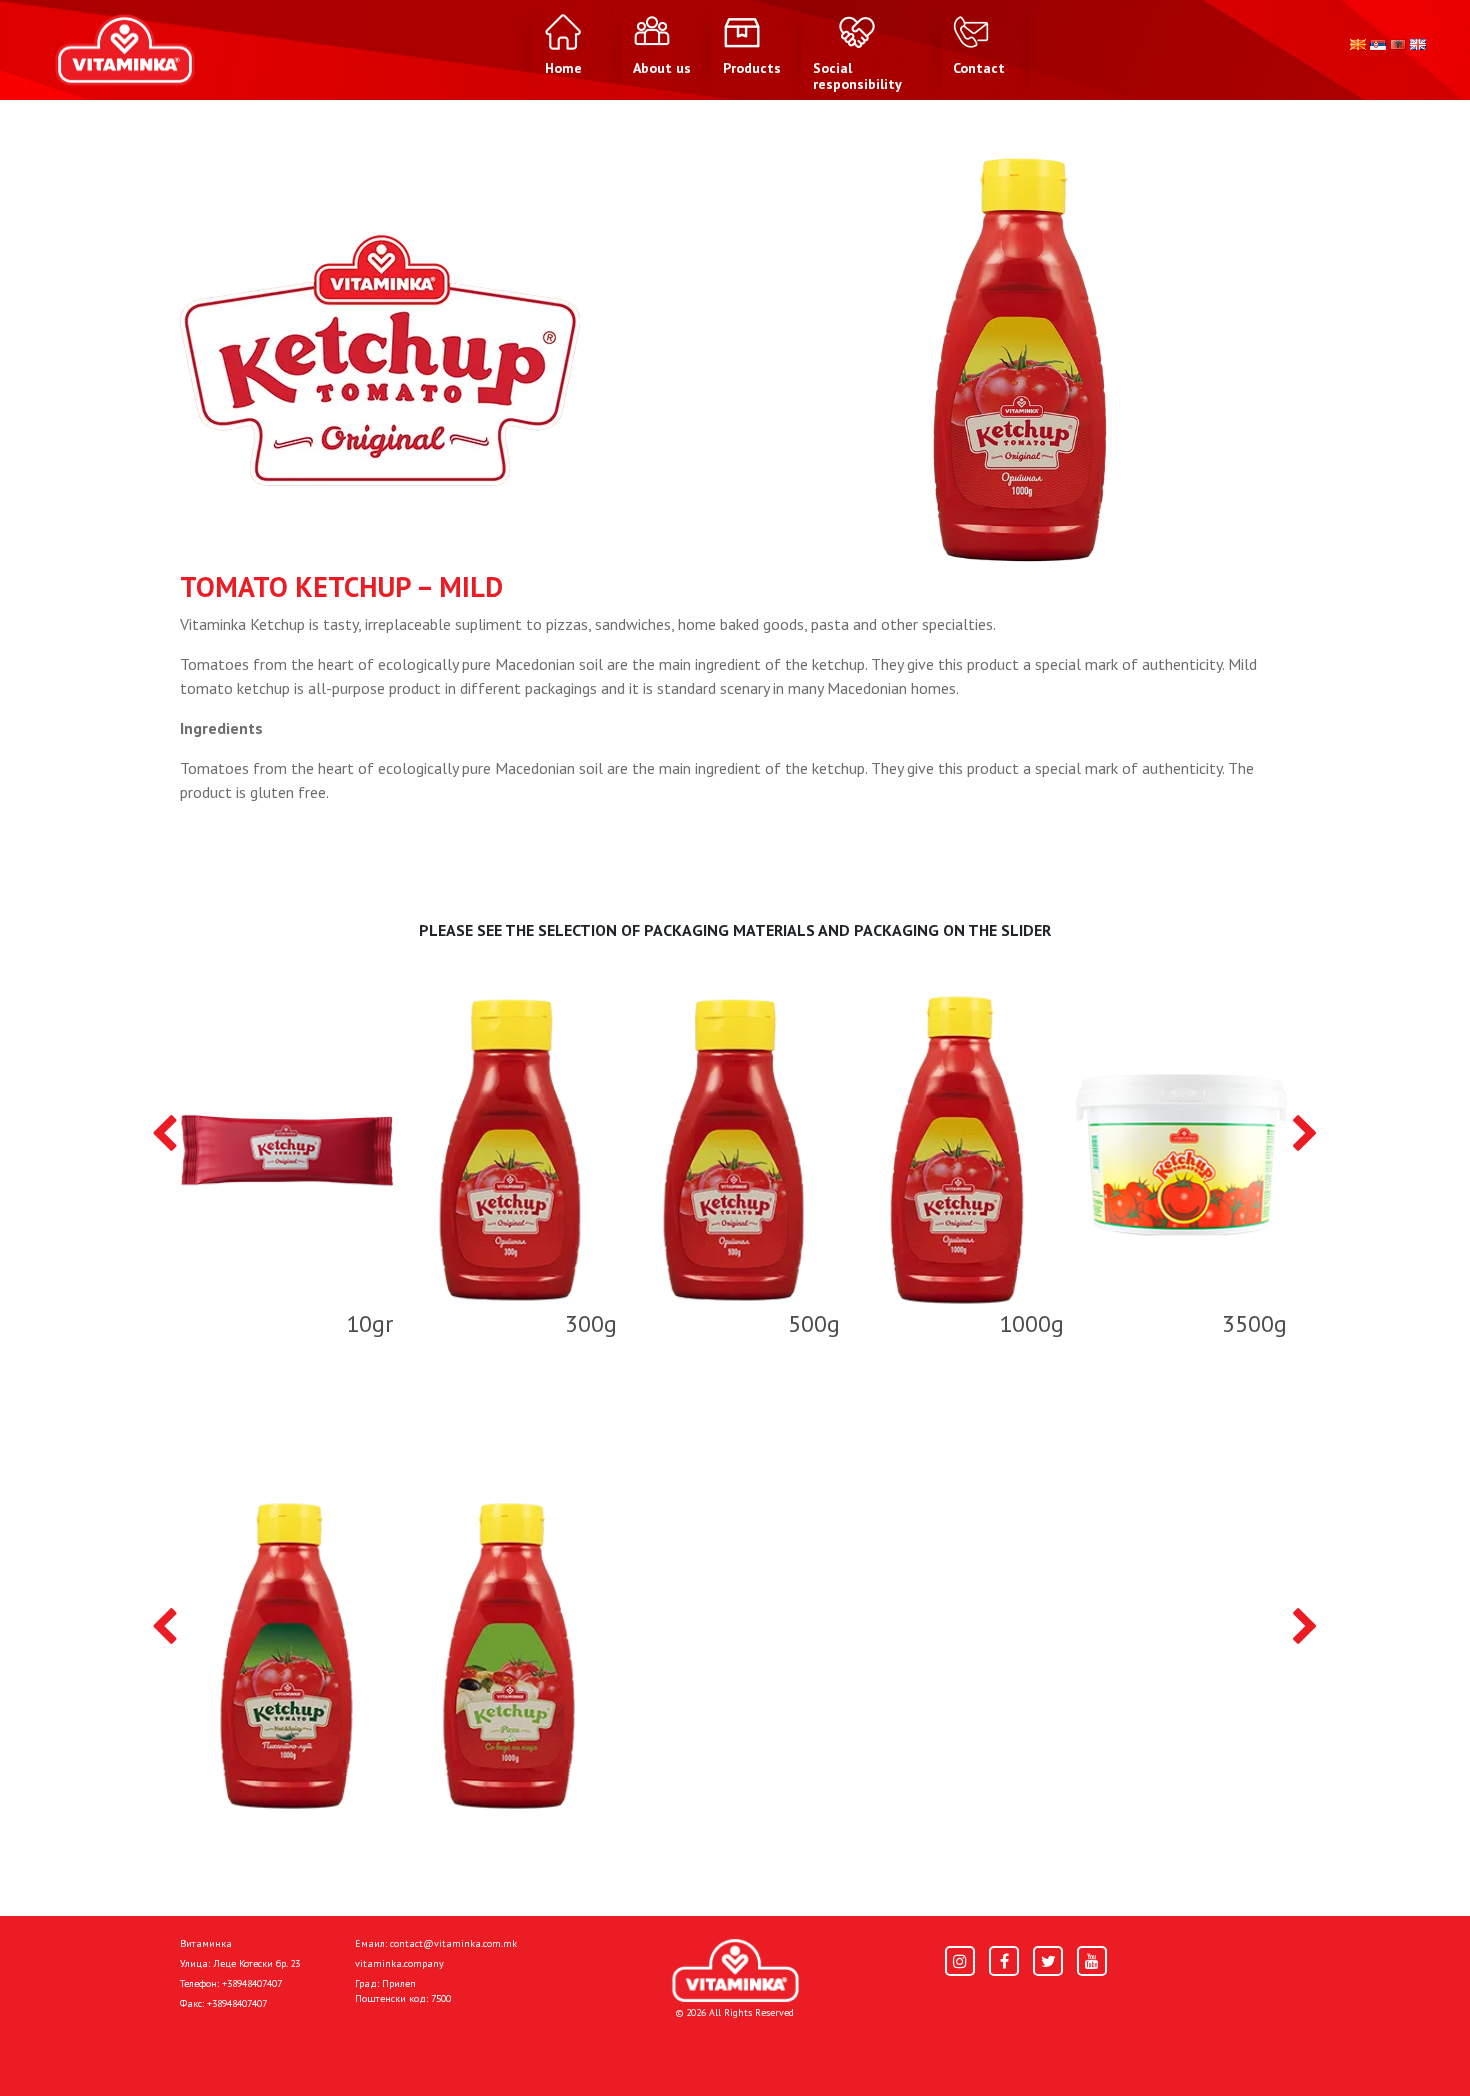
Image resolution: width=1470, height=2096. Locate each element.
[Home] (735, 1970)
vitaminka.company (399, 1963)
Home (200, 2048)
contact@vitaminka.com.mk (453, 1943)
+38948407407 (252, 1983)
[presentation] (164, 1135)
